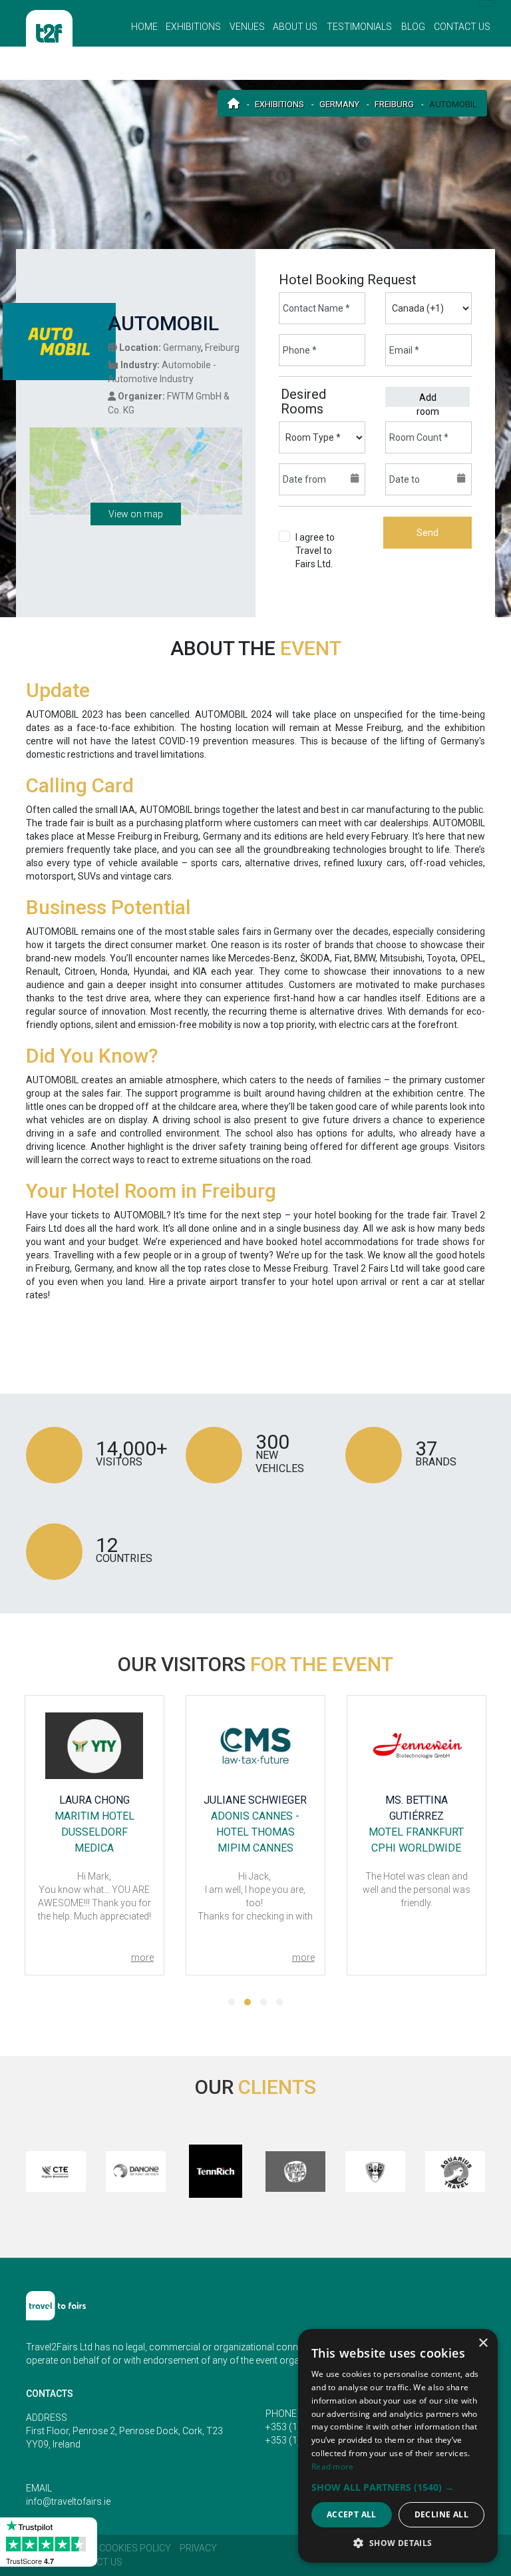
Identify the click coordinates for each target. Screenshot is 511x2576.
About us (295, 27)
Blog (413, 27)
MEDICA (94, 1848)
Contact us (462, 27)
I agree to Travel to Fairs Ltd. (318, 564)
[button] (232, 2002)
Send (427, 533)
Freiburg (394, 104)
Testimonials (359, 27)
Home (144, 27)
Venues (247, 27)
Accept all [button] (352, 2514)
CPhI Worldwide (416, 1848)
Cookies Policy (135, 2548)
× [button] (483, 2343)
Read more (333, 2466)
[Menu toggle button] (486, 3)
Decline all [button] (441, 2514)
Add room (428, 399)
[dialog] (398, 2446)
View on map (136, 514)
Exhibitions (193, 27)
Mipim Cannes (255, 1848)
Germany (339, 104)
